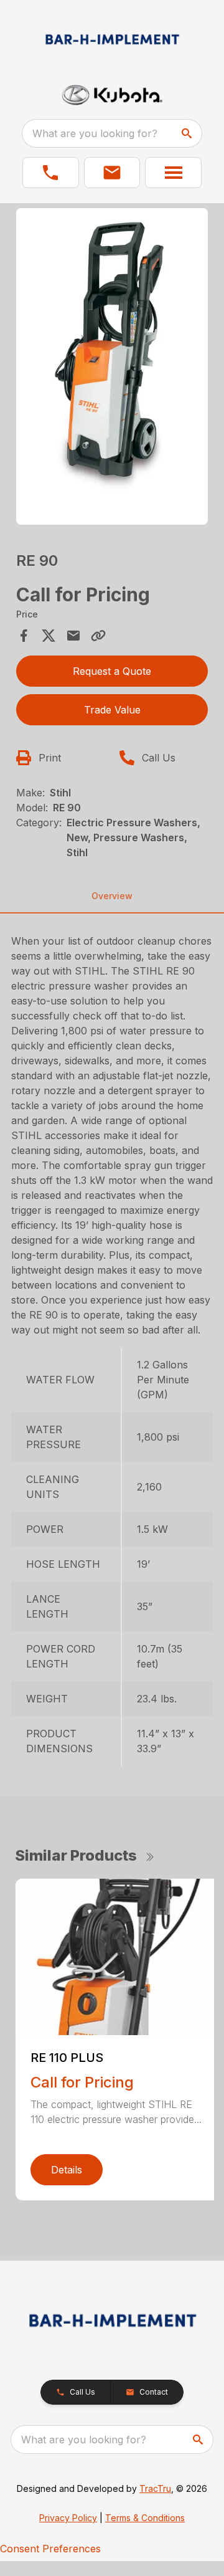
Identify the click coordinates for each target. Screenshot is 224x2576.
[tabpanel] (112, 368)
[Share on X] (49, 636)
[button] (51, 173)
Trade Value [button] (112, 710)
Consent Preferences (50, 2549)
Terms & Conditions (145, 2518)
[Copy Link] (98, 636)
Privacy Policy (68, 2518)
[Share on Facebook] (24, 636)
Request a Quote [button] (112, 671)
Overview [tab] (112, 896)
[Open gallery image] (112, 366)
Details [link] (67, 2170)
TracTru (155, 2488)
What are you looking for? (95, 133)
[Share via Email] (73, 636)
